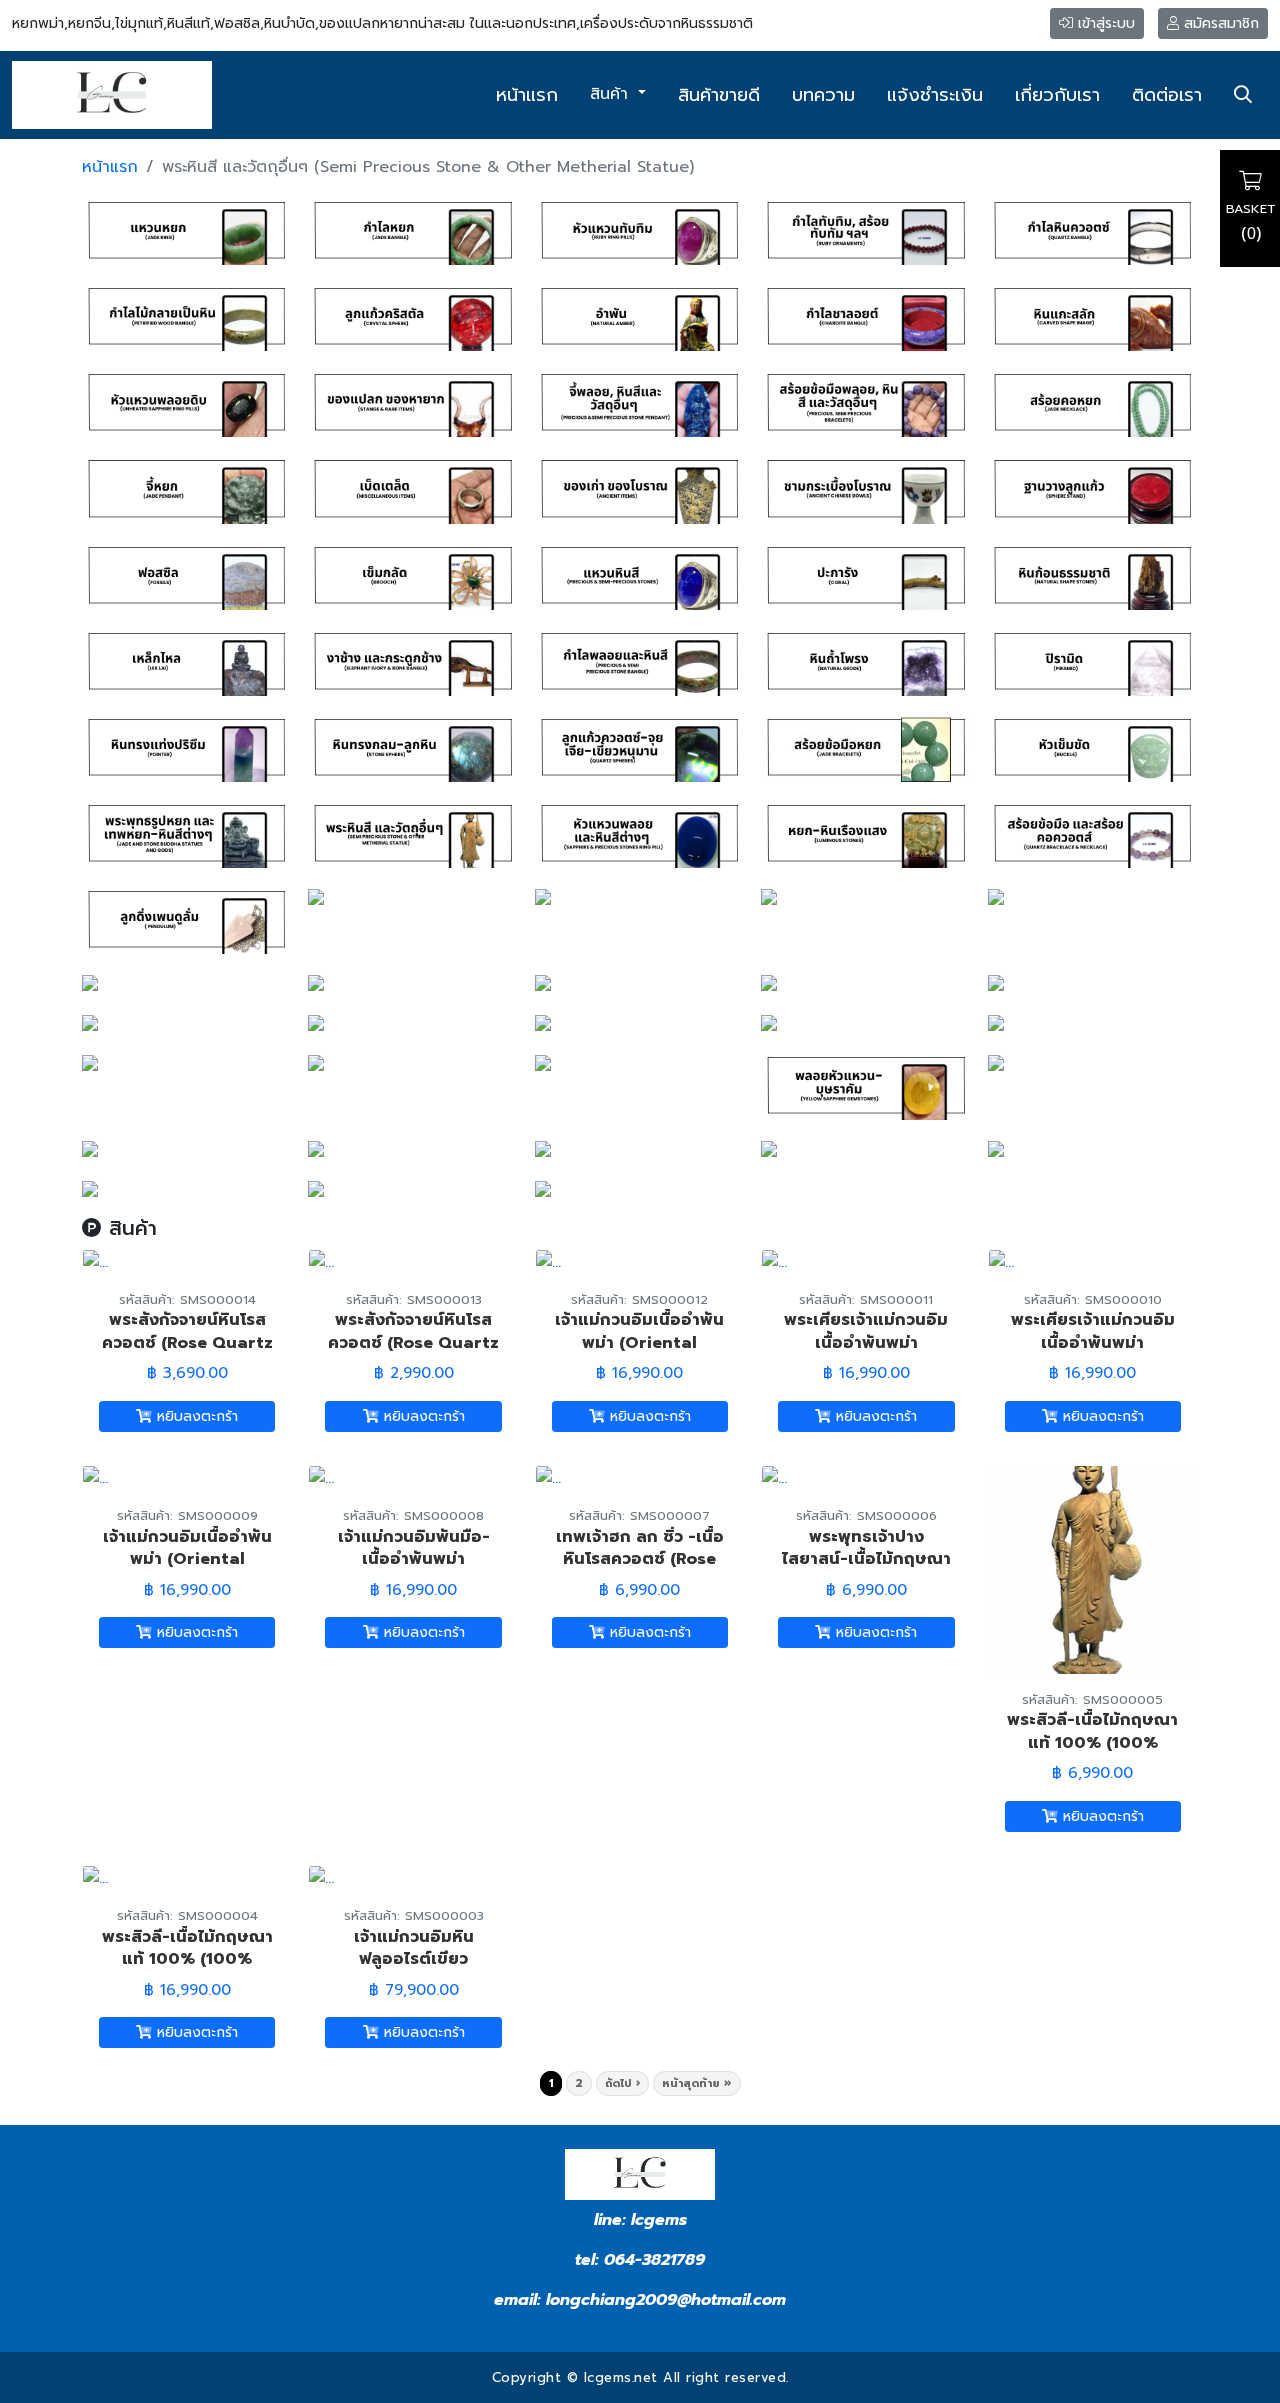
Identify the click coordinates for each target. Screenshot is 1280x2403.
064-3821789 (654, 2260)
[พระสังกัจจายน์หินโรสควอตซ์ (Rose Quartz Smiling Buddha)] (95, 1261)
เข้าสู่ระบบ (1104, 23)
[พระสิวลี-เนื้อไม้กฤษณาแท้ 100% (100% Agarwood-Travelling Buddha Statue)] (1093, 1569)
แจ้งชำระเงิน (935, 95)
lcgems (656, 2220)
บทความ (823, 95)
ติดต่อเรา (1167, 95)
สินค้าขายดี (719, 95)
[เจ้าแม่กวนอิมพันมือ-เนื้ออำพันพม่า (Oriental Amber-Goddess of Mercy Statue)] (321, 1478)
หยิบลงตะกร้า (195, 1416)
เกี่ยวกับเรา (1057, 95)
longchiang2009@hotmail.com (666, 2300)
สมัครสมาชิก (1219, 23)
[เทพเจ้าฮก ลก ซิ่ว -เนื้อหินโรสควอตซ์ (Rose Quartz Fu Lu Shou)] (548, 1478)
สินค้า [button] (612, 94)
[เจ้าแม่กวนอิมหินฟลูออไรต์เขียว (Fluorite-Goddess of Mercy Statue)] (321, 1878)
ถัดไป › (622, 2083)
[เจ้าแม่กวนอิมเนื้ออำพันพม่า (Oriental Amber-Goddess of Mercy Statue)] (548, 1261)
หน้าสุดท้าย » (697, 2083)
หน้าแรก (527, 95)
